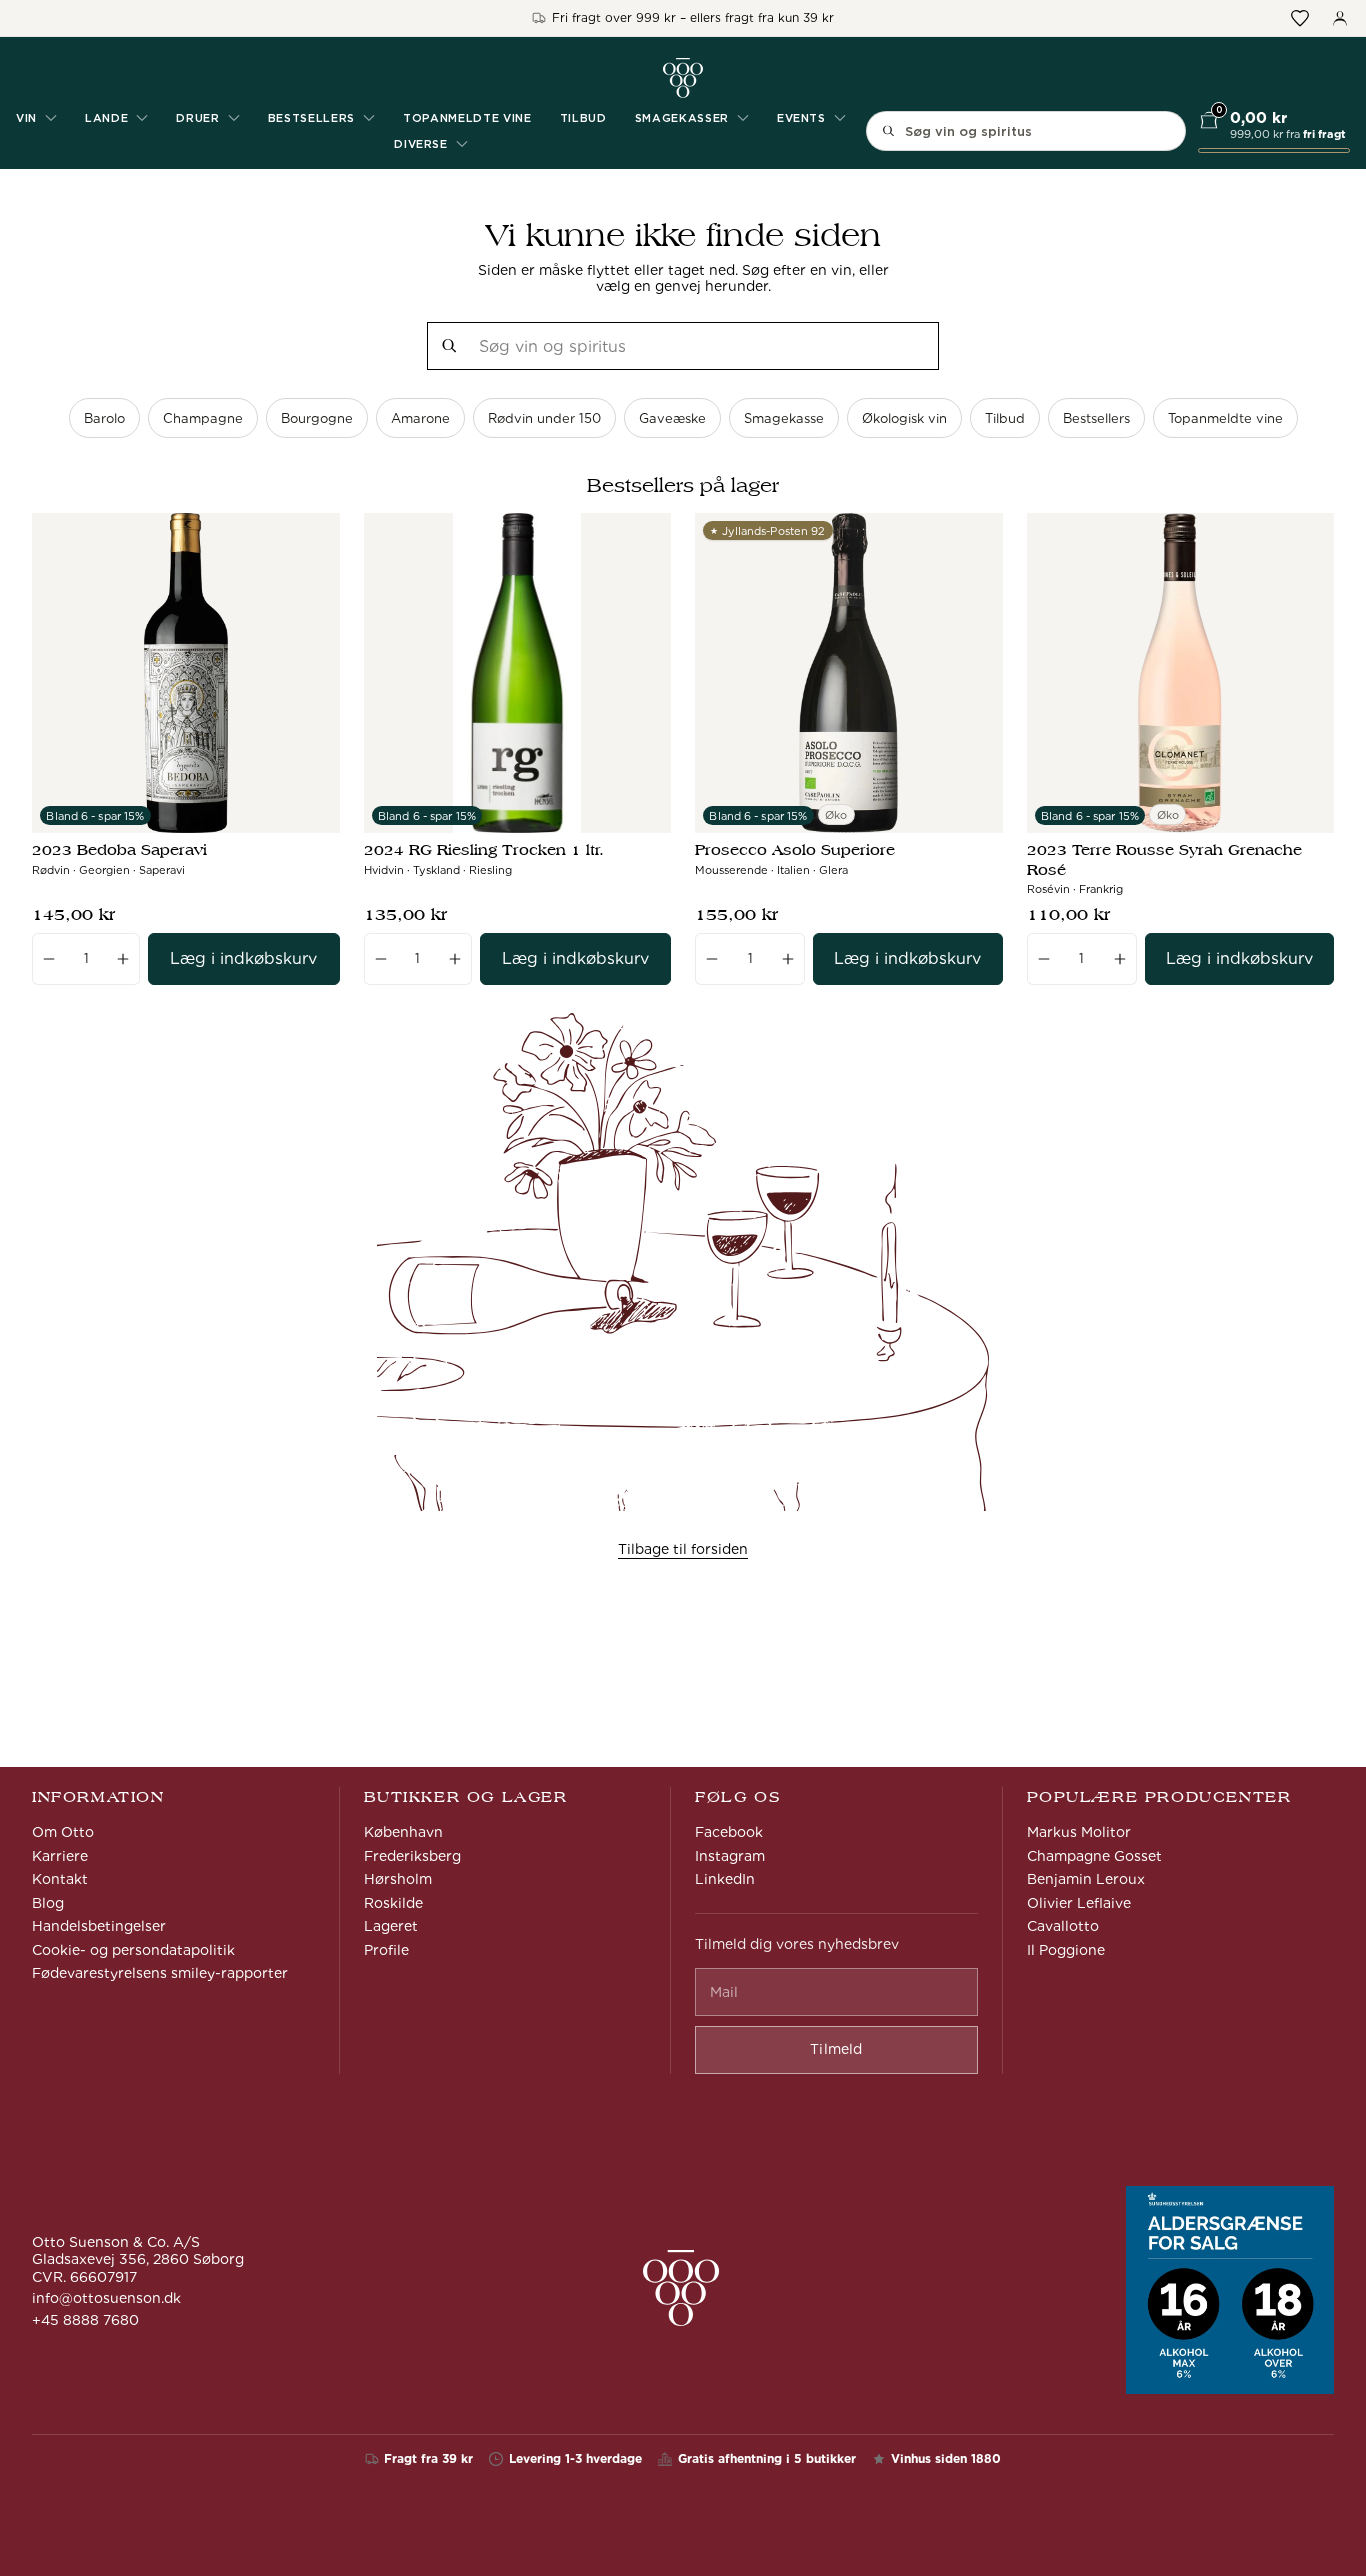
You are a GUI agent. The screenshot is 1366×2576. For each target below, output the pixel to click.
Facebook (729, 1832)
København (403, 1832)
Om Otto (63, 1832)
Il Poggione (1066, 1950)
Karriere (60, 1856)
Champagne (203, 418)
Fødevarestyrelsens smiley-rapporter (160, 1973)
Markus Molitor (1079, 1832)
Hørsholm (398, 1879)
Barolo (104, 418)
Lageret (391, 1926)
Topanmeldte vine (467, 118)
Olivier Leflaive (1079, 1903)
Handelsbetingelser (99, 1926)
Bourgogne (317, 418)
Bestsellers (1096, 418)
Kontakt (60, 1879)
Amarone (420, 418)
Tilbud (583, 118)
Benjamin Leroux (1086, 1879)
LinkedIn (725, 1879)
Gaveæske (672, 418)
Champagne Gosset (1094, 1856)
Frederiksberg (412, 1856)
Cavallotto (1063, 1926)
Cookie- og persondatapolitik (133, 1950)
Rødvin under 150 (544, 418)
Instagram (730, 1856)
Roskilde (393, 1903)
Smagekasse (784, 418)
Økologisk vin (904, 418)
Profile (386, 1950)
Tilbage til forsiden (683, 1549)
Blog (48, 1903)
